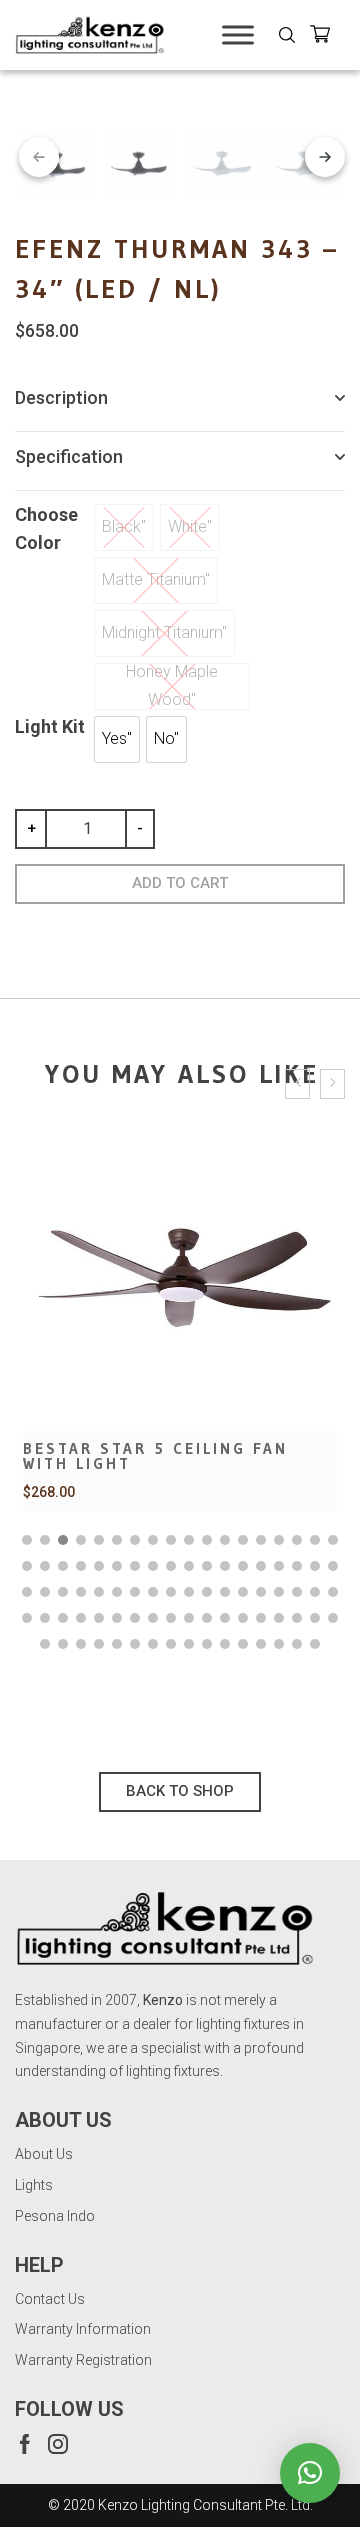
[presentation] (297, 1084)
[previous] (39, 157)
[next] (325, 157)
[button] (27, 1540)
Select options (180, 1362)
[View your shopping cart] (327, 37)
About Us (44, 2154)
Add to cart (180, 883)
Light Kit (50, 726)
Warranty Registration (83, 2360)
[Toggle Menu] (238, 34)
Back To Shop (180, 1791)
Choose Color (46, 528)
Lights (34, 2185)
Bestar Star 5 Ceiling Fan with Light (155, 1456)
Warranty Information (83, 2329)
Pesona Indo (55, 2216)
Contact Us (50, 2299)
